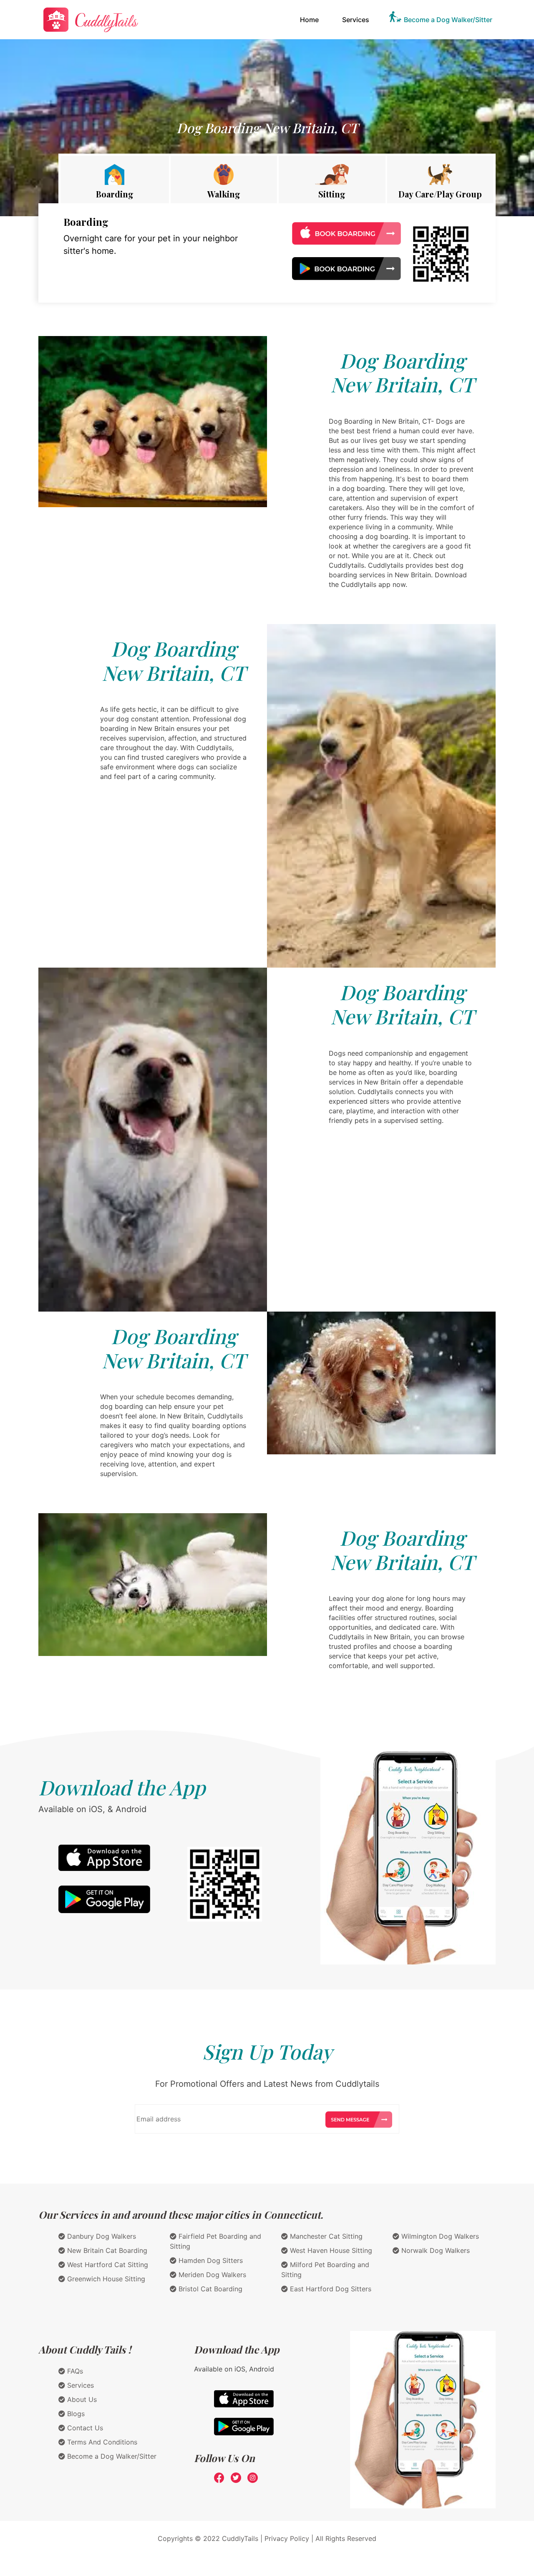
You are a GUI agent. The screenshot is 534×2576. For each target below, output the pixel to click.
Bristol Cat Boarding (209, 2289)
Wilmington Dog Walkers (439, 2236)
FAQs (74, 2371)
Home (311, 19)
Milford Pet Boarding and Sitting (325, 2270)
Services (356, 20)
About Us (81, 2399)
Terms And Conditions (101, 2442)
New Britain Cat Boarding (106, 2250)
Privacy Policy (287, 2538)
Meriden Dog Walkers (211, 2275)
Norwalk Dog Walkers (435, 2250)
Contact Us (84, 2428)
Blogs (75, 2414)
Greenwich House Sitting (105, 2279)
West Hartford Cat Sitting (107, 2265)
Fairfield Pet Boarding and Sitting (215, 2241)
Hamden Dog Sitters (210, 2260)
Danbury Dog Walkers (101, 2236)
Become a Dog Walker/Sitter (448, 20)
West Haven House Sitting (330, 2250)
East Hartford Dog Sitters (330, 2289)
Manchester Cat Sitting (325, 2236)
